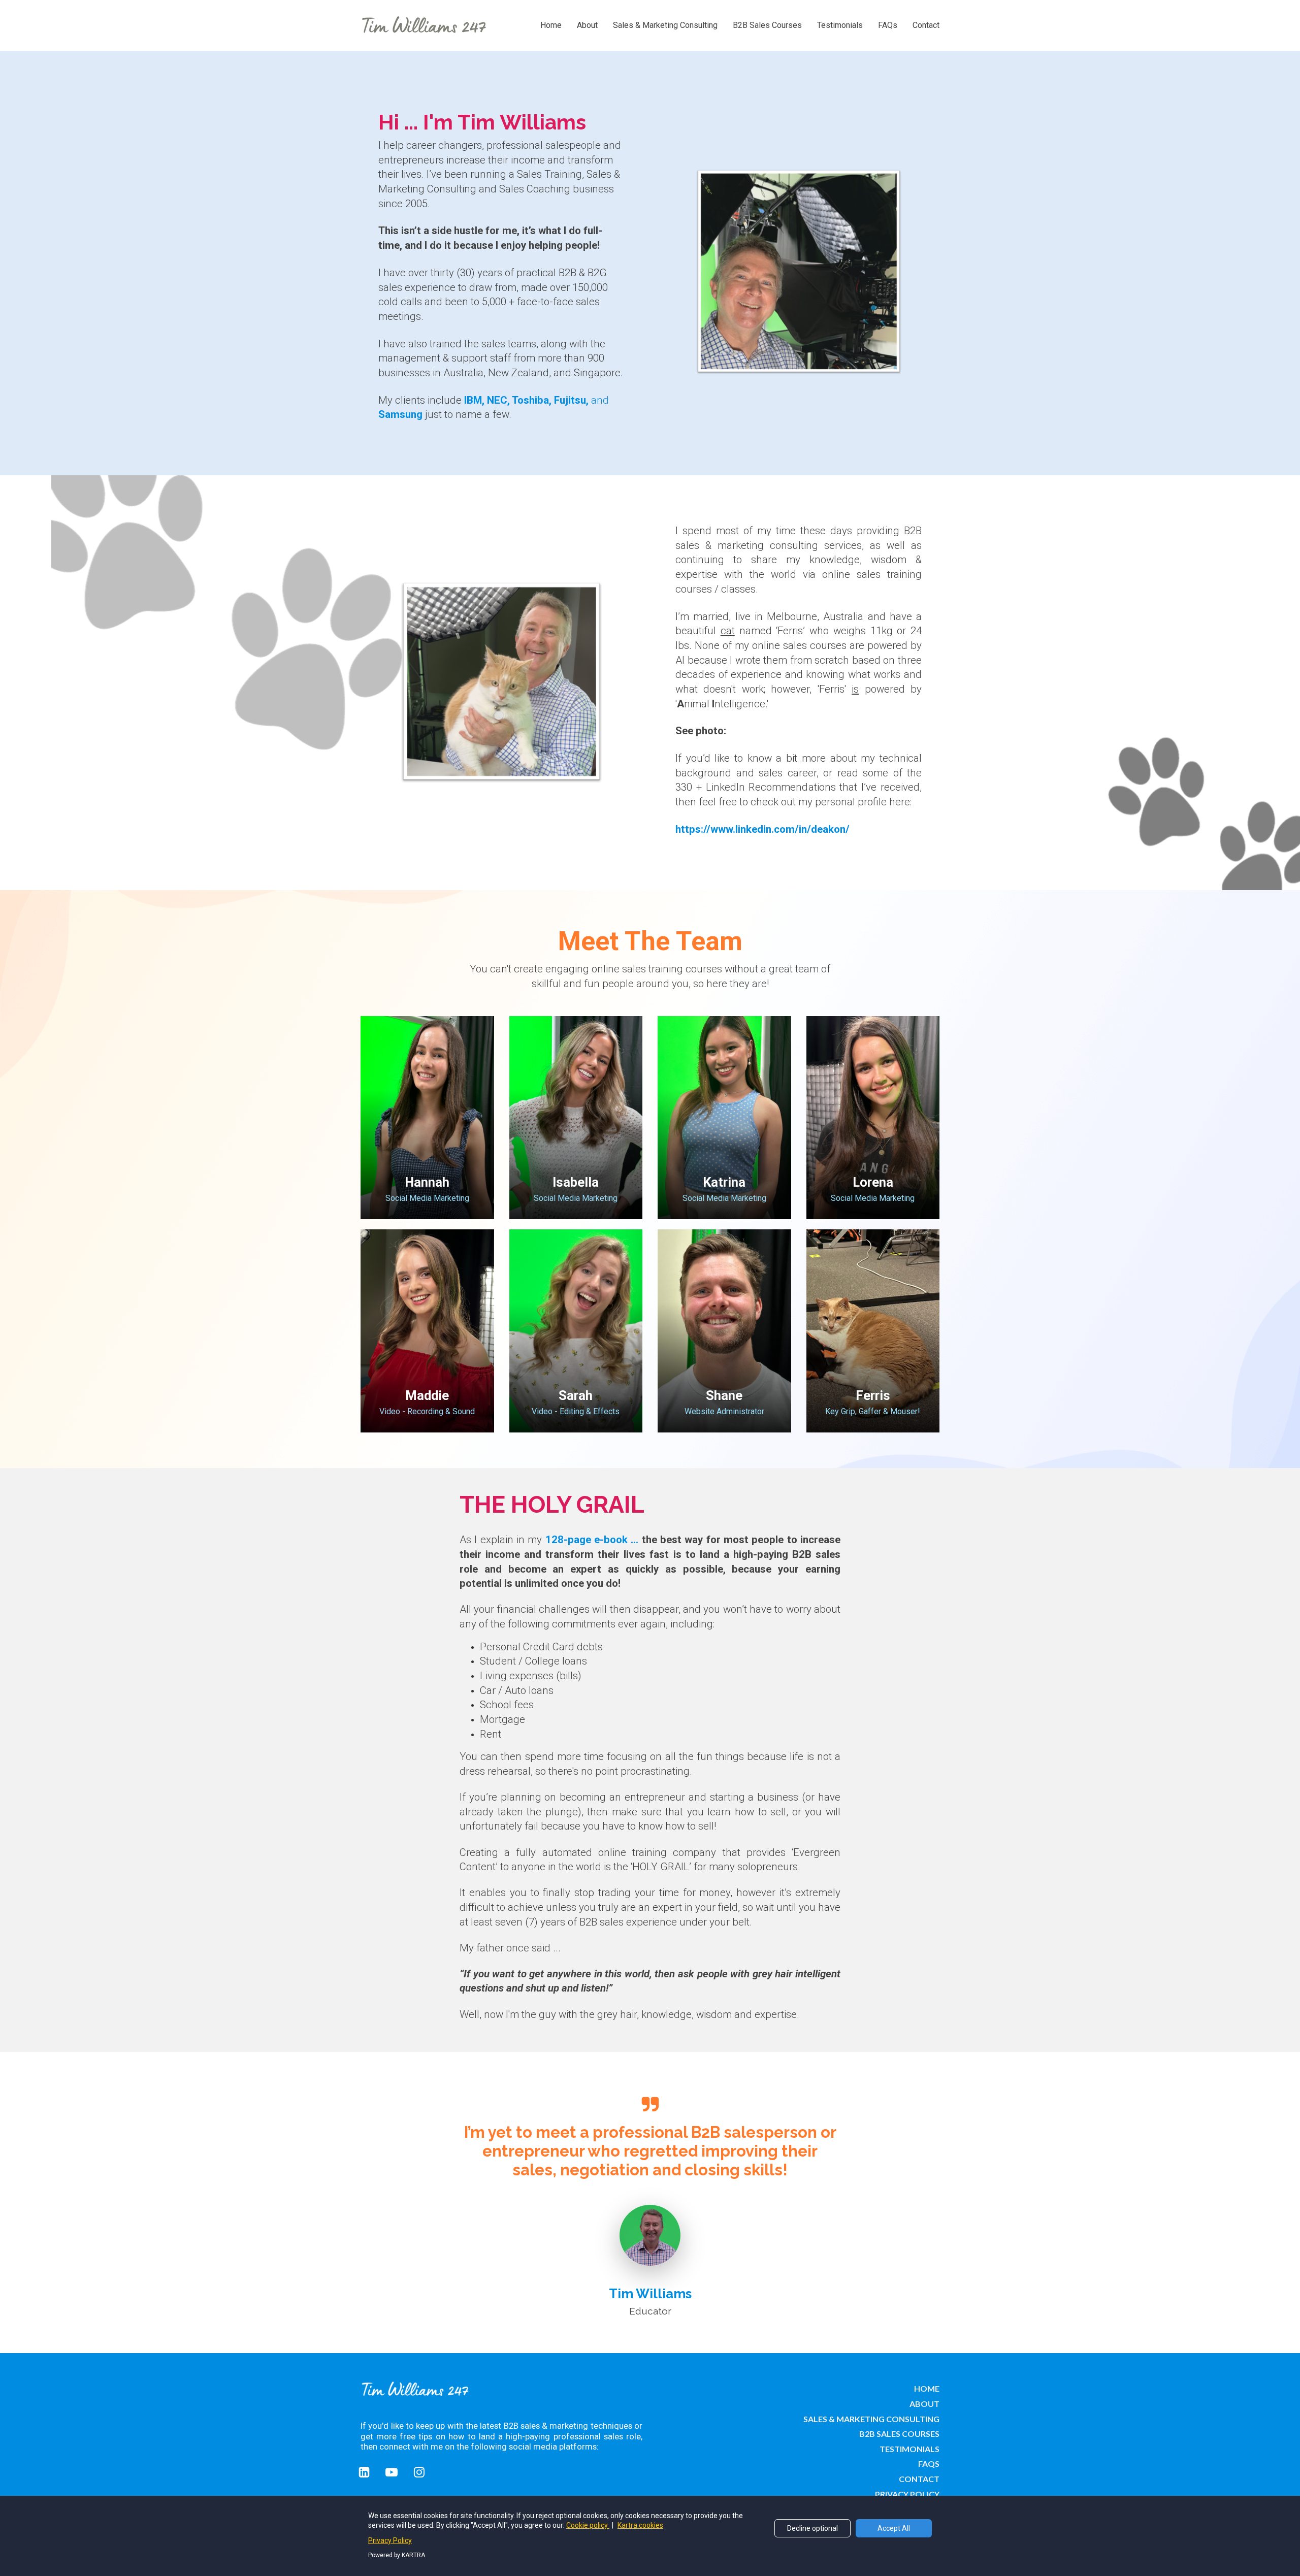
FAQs (888, 25)
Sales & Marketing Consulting (665, 25)
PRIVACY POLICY (907, 2494)
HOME (927, 2388)
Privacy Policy (390, 2540)
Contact (926, 25)
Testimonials (840, 25)
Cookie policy (588, 2525)
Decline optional (812, 2528)
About (587, 25)
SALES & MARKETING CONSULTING (871, 2419)
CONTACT (919, 2479)
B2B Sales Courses (767, 25)
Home (551, 25)
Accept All (894, 2528)
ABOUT (924, 2404)
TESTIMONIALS (909, 2449)
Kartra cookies (640, 2525)
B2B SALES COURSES (899, 2434)
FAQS (929, 2464)
